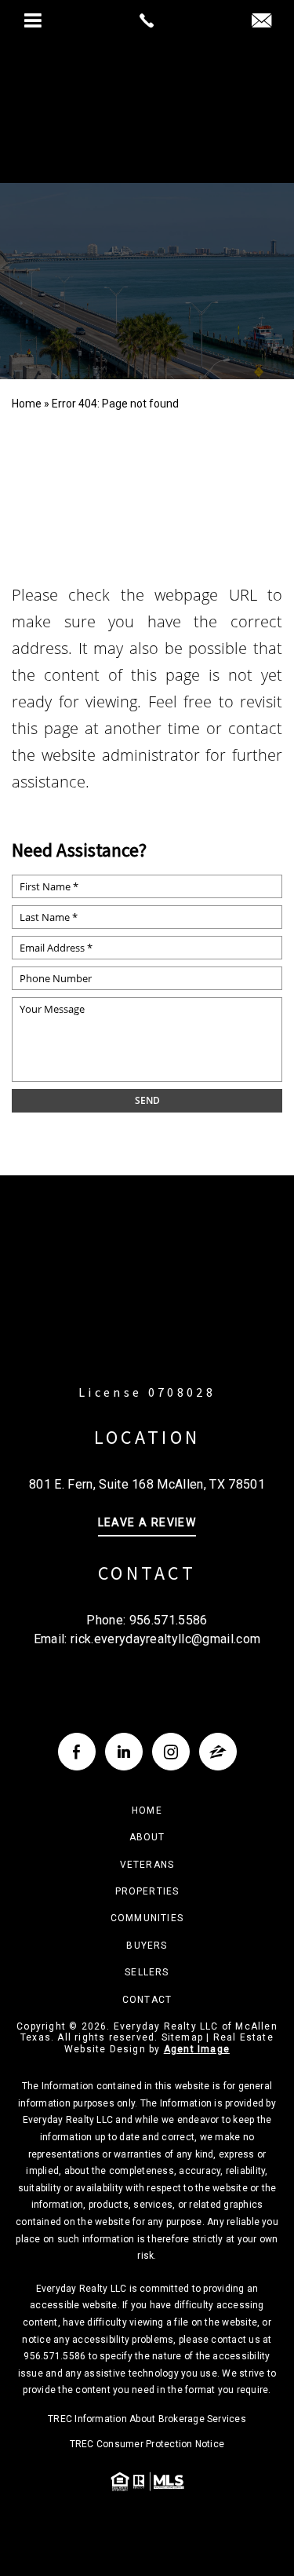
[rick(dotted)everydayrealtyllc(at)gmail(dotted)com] (261, 22)
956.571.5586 (169, 1620)
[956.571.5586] (147, 20)
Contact (147, 2000)
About (147, 1837)
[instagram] (171, 1752)
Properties (147, 1891)
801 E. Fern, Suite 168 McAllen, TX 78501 (147, 1484)
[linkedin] (124, 1752)
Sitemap (182, 2037)
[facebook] (77, 1752)
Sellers (147, 1972)
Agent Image (197, 2049)
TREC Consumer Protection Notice (147, 2444)
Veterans (147, 1865)
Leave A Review (147, 1523)
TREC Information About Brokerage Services (147, 2419)
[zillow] (218, 1752)
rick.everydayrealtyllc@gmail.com (165, 1639)
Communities (147, 1918)
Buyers (147, 1946)
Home (147, 1811)
